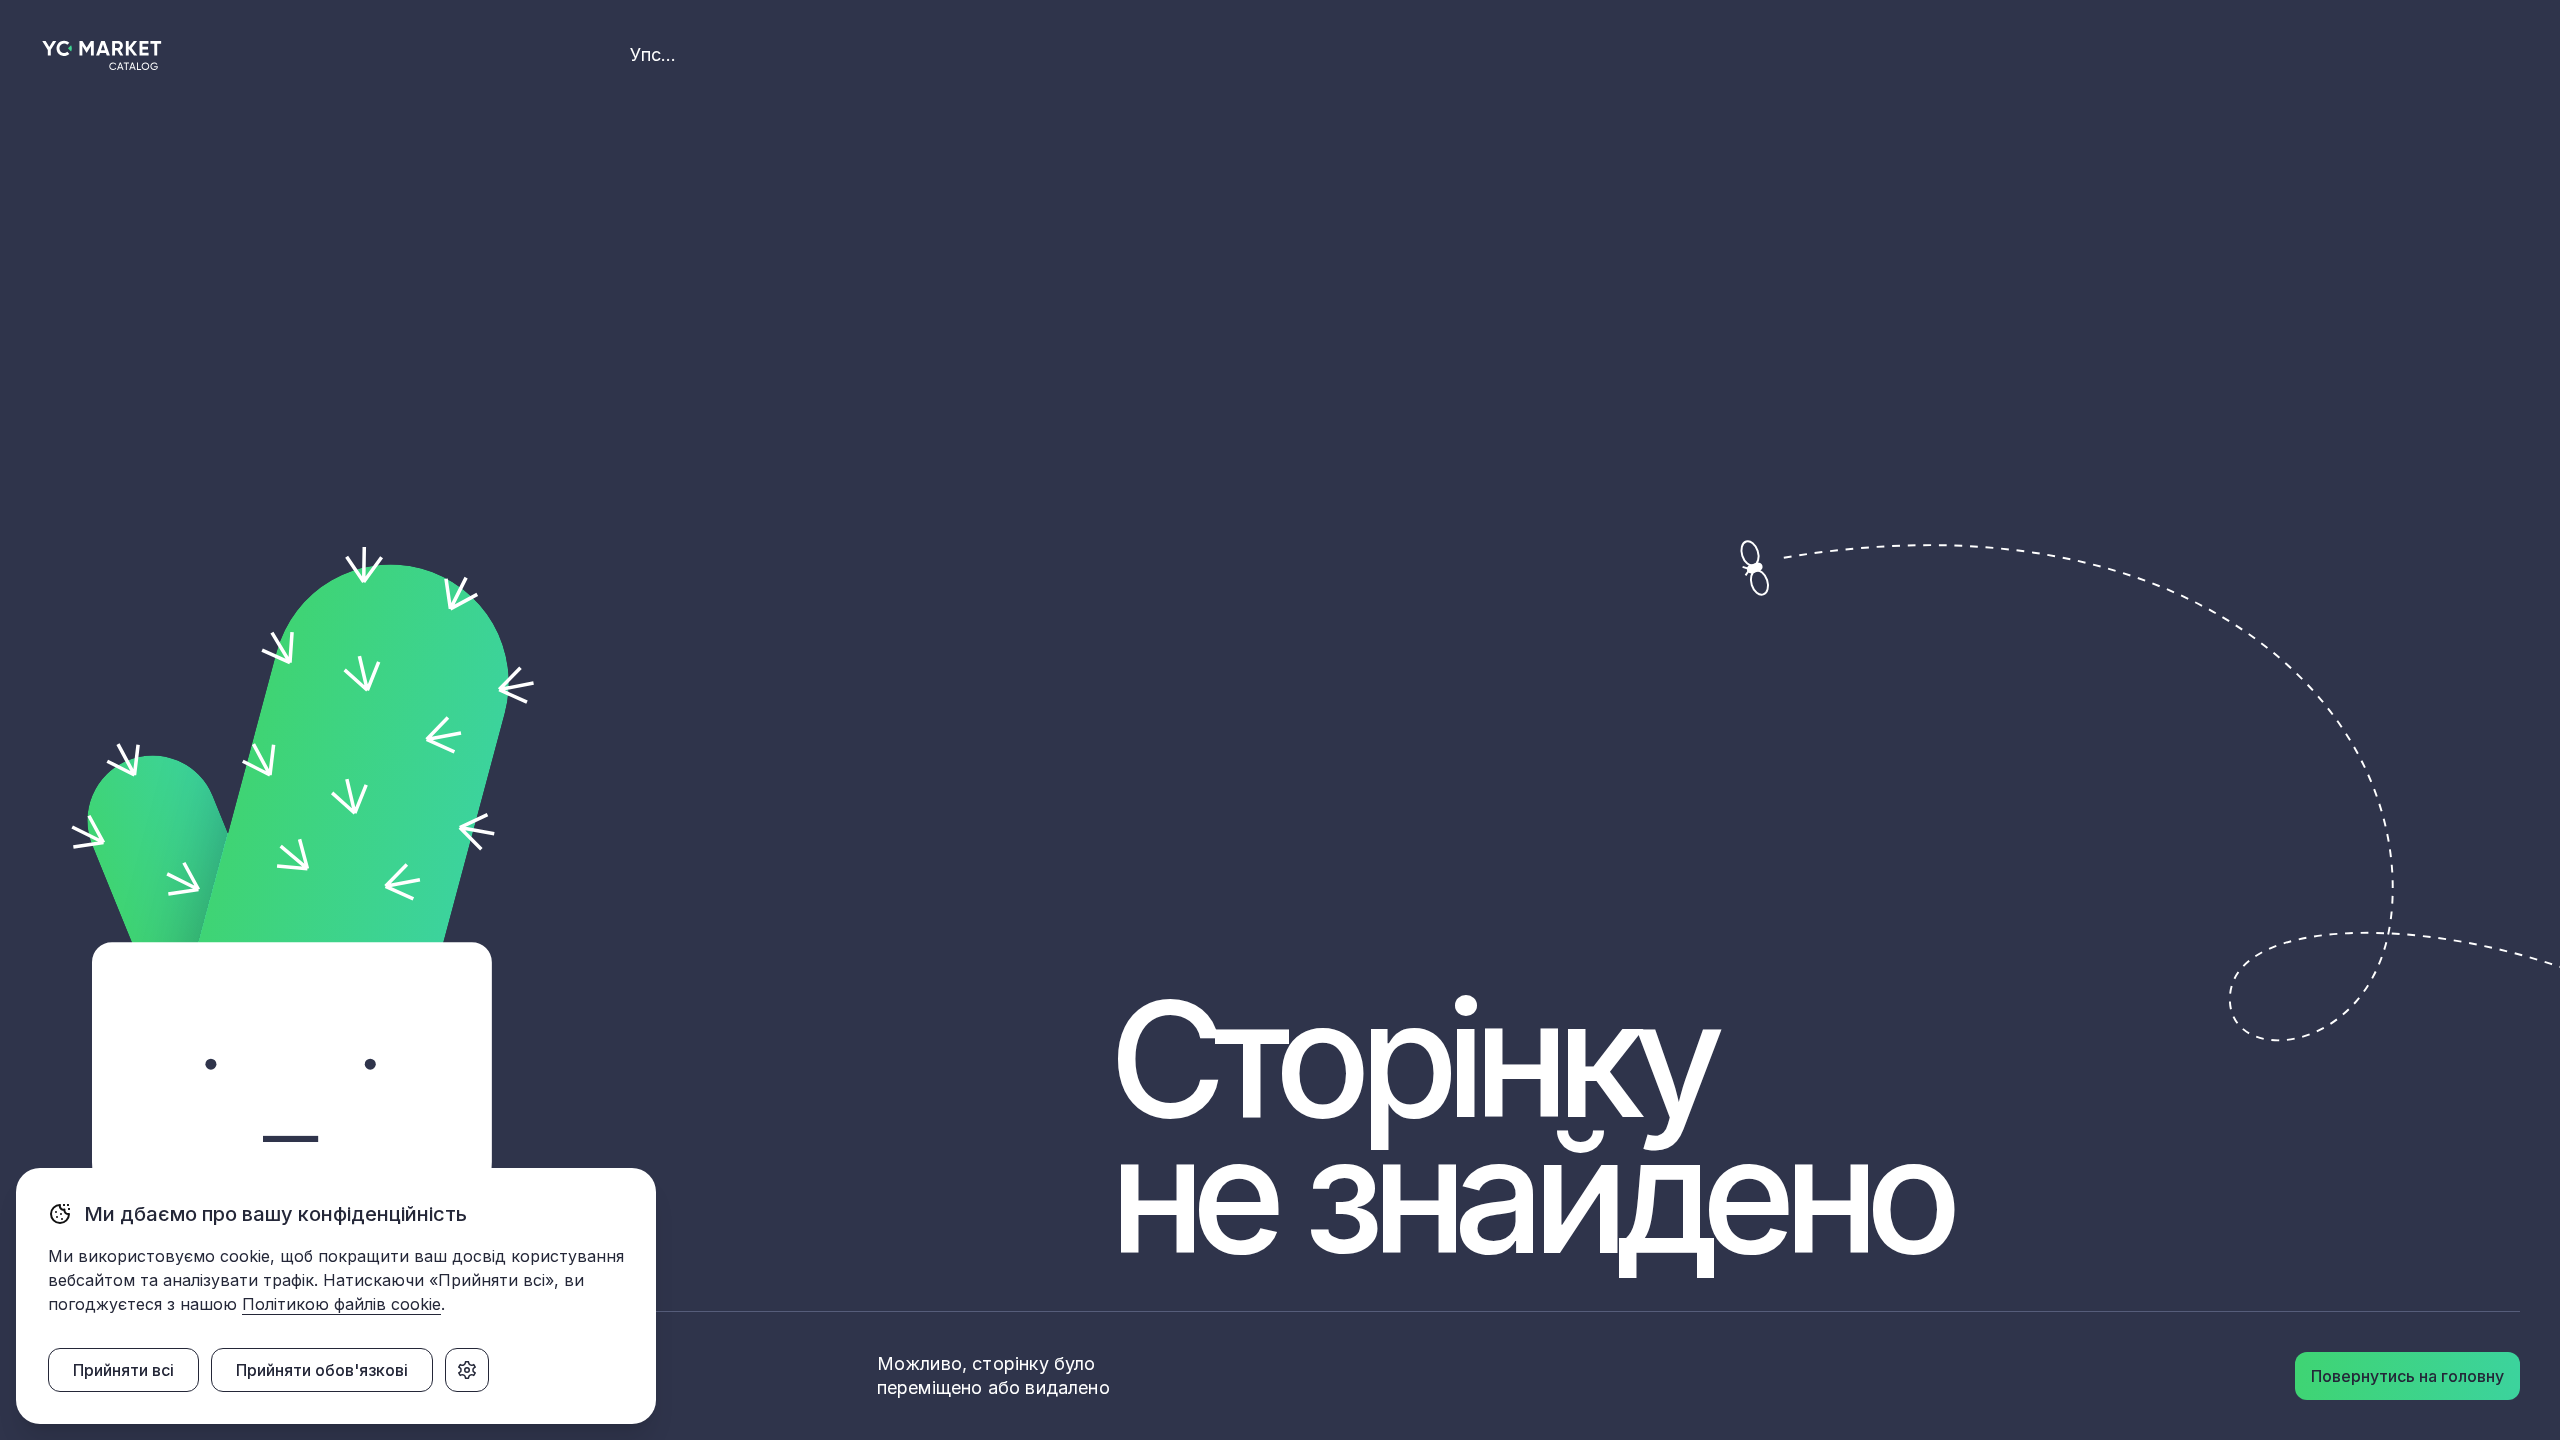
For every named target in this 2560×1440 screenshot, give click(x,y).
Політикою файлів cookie (341, 1304)
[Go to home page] (102, 55)
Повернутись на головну (2407, 1376)
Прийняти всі (123, 1370)
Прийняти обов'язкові (322, 1370)
